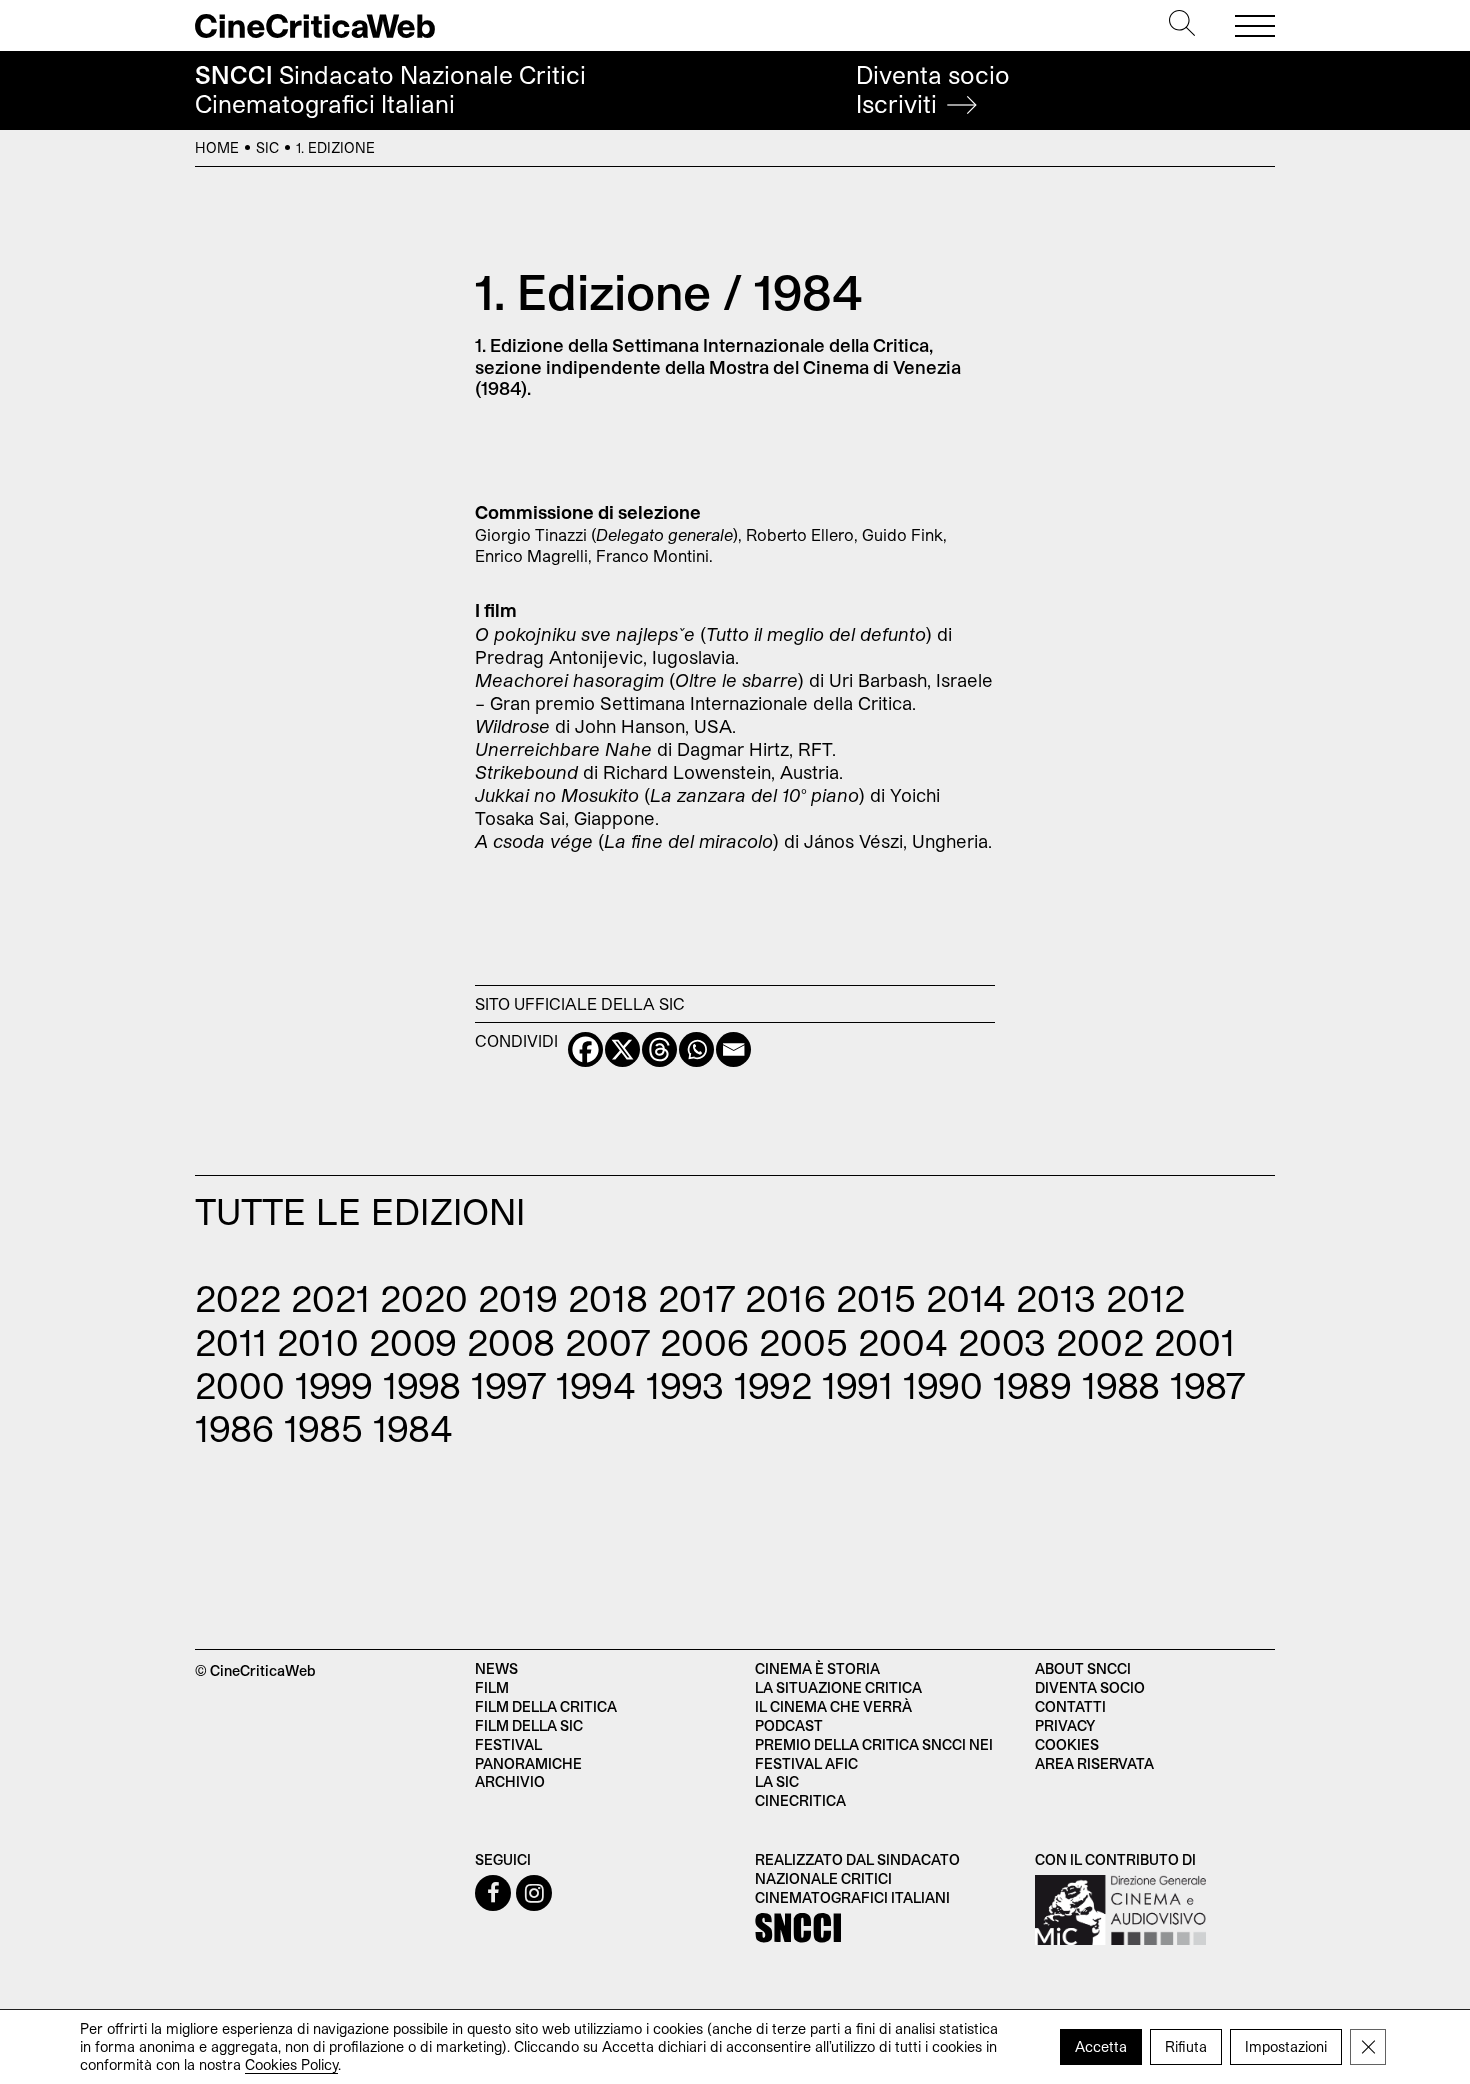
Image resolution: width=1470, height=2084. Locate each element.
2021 (330, 1297)
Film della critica (546, 1706)
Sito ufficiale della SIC (580, 1003)
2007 (607, 1341)
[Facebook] (585, 1049)
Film (492, 1687)
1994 (596, 1384)
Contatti (1070, 1706)
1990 (943, 1384)
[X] (622, 1049)
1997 (508, 1384)
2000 (240, 1384)
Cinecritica (800, 1800)
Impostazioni (1286, 2046)
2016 (785, 1297)
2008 (511, 1341)
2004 (903, 1341)
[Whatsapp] (696, 1049)
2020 (424, 1297)
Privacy (1065, 1725)
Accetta (1101, 2046)
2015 (876, 1297)
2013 (1056, 1297)
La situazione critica (838, 1687)
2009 (413, 1341)
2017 (696, 1297)
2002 (1100, 1341)
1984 (413, 1427)
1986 (234, 1427)
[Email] (733, 1049)
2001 (1194, 1341)
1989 (1032, 1384)
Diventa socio (933, 89)
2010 (318, 1341)
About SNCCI (1083, 1668)
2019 (518, 1297)
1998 (422, 1384)
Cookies (1067, 1744)
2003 (1002, 1341)
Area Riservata (1094, 1763)
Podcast (789, 1725)
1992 (773, 1384)
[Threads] (659, 1049)
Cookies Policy (291, 2064)
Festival (508, 1744)
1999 (334, 1384)
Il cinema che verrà (833, 1706)
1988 (1121, 1384)
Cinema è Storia (817, 1668)
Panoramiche (528, 1763)
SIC (267, 147)
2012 (1145, 1297)
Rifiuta (1186, 2046)
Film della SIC (529, 1725)
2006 (704, 1341)
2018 (608, 1297)
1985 (323, 1427)
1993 (685, 1384)
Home (217, 147)
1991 (857, 1384)
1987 (1207, 1384)
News (496, 1668)
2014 (966, 1297)
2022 (238, 1297)
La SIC (777, 1781)
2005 (803, 1341)
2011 (231, 1341)
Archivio (510, 1781)
